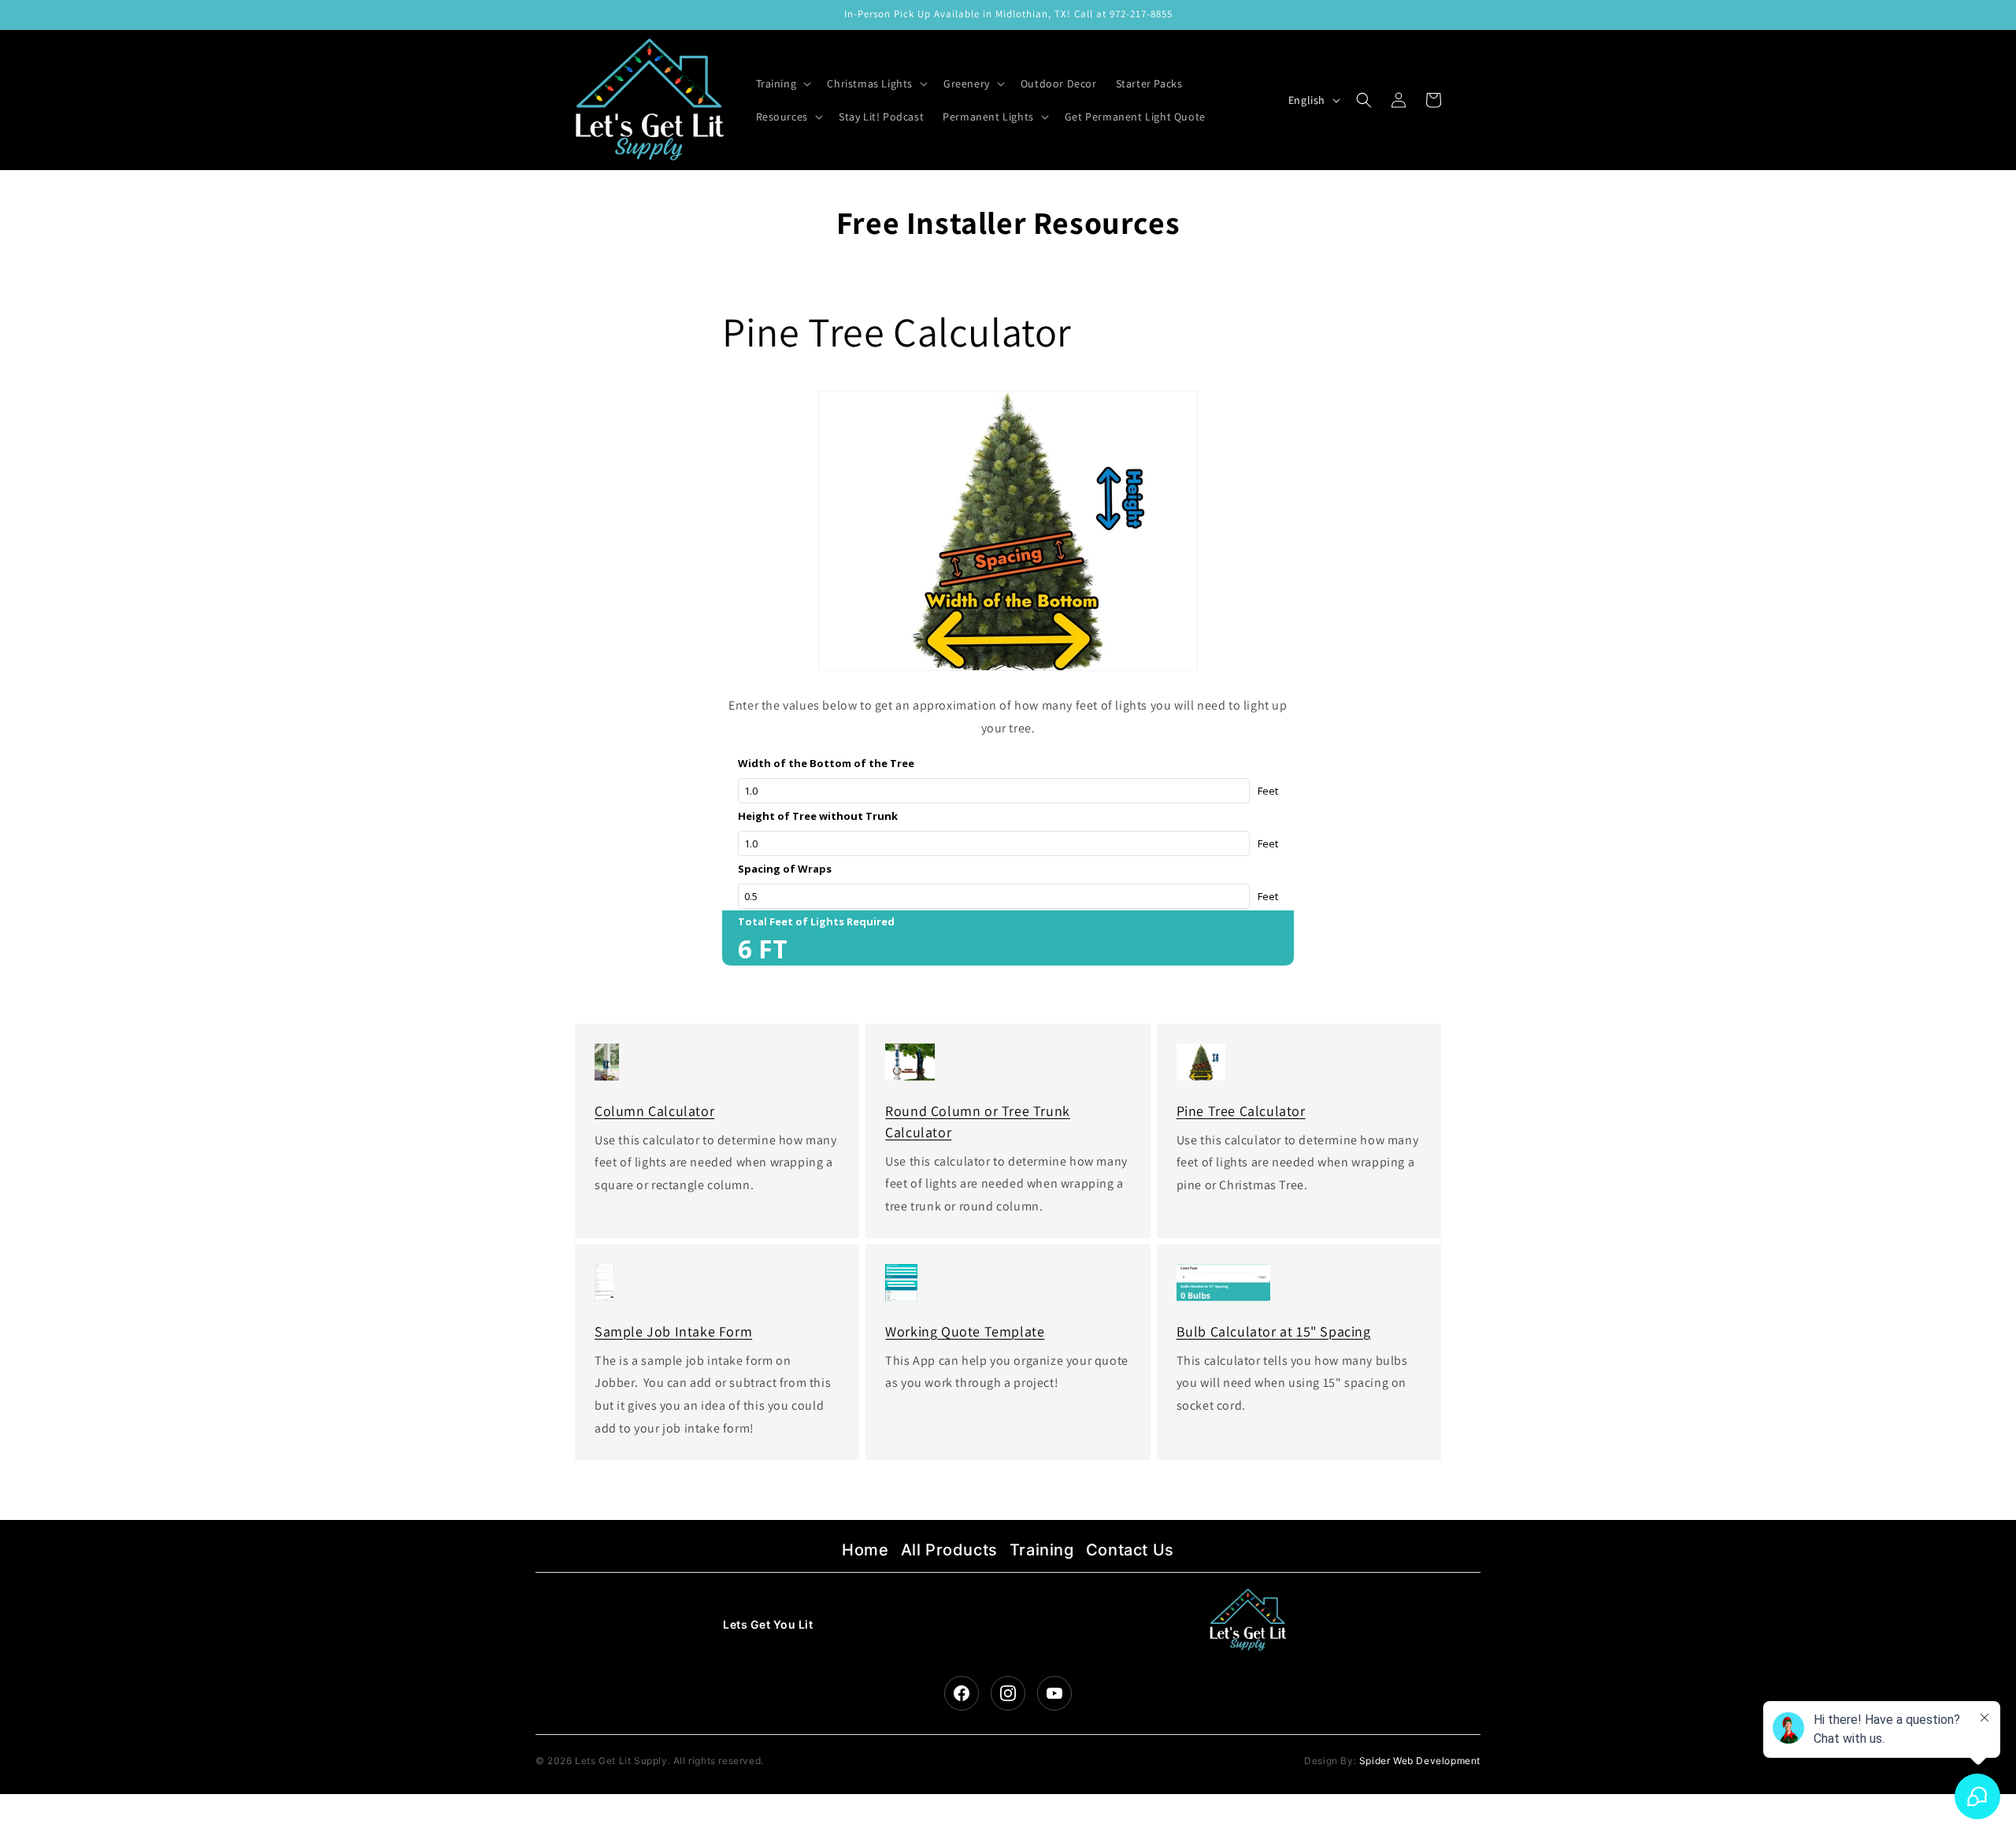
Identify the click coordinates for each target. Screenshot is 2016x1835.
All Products (949, 1550)
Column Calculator (654, 1111)
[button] (782, 83)
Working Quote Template (965, 1331)
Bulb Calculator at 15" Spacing (1274, 1331)
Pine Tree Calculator (1241, 1111)
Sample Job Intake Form (673, 1331)
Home (865, 1550)
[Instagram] (1008, 1693)
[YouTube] (1054, 1693)
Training (1042, 1550)
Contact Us (1130, 1550)
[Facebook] (962, 1693)
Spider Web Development (1420, 1761)
